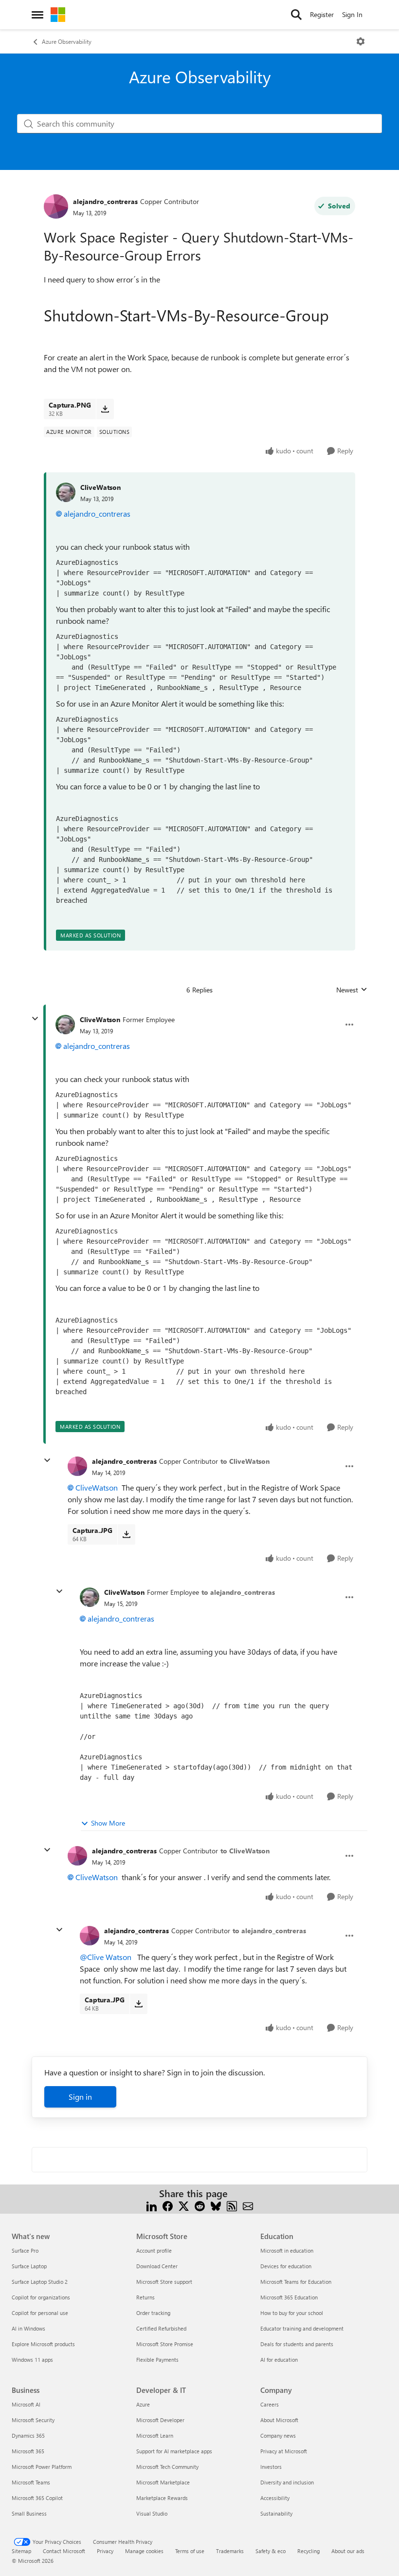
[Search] (296, 15)
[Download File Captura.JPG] (126, 1534)
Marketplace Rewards (162, 2498)
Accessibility (275, 2498)
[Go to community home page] (58, 15)
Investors (271, 2467)
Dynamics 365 (28, 2436)
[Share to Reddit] (200, 2205)
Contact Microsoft (64, 2551)
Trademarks (230, 2551)
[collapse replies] (35, 1019)
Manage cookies (144, 2551)
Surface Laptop (29, 2266)
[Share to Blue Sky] (216, 2205)
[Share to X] (184, 2205)
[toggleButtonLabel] (361, 41)
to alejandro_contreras (238, 1592)
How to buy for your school (292, 2313)
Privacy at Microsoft (284, 2451)
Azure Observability (67, 41)
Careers (270, 2404)
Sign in (80, 2097)
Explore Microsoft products (43, 2344)
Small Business (29, 2513)
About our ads (348, 2551)
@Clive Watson (106, 1957)
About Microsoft (279, 2420)
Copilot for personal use (40, 2313)
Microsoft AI (26, 2404)
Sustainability (276, 2513)
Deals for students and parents (297, 2344)
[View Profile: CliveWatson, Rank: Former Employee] (65, 1025)
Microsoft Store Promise (165, 2344)
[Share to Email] (248, 2205)
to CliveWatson (245, 1461)
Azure (143, 2404)
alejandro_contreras (105, 201)
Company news (278, 2436)
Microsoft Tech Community (167, 2467)
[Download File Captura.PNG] (105, 409)
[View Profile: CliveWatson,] (66, 492)
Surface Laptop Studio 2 (40, 2282)
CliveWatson (100, 487)
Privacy (105, 2551)
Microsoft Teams (31, 2482)
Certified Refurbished (161, 2328)
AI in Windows (28, 2328)
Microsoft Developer (160, 2420)
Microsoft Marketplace (163, 2482)
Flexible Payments (157, 2360)
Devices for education (286, 2266)
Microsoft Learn (155, 2436)
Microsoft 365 (28, 2451)
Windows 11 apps (32, 2360)
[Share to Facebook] (168, 2205)
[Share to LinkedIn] (152, 2205)
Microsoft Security (33, 2420)
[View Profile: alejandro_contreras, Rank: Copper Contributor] (56, 206)
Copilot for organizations (41, 2297)
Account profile (154, 2250)
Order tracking (153, 2313)
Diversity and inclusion (287, 2482)
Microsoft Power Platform (42, 2467)
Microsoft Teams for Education (296, 2282)
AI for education (279, 2360)
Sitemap (21, 2551)
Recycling (308, 2551)
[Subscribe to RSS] (232, 2205)
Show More (108, 1823)
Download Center (157, 2266)
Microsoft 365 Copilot (37, 2498)
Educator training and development (302, 2328)
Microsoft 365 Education (289, 2297)
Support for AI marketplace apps (174, 2451)
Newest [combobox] (352, 990)
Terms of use (190, 2551)
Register (322, 14)
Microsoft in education (287, 2250)
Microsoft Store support (164, 2282)
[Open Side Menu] (37, 15)
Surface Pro (25, 2250)
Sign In (352, 14)
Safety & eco (271, 2551)
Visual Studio (152, 2513)
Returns (145, 2297)
